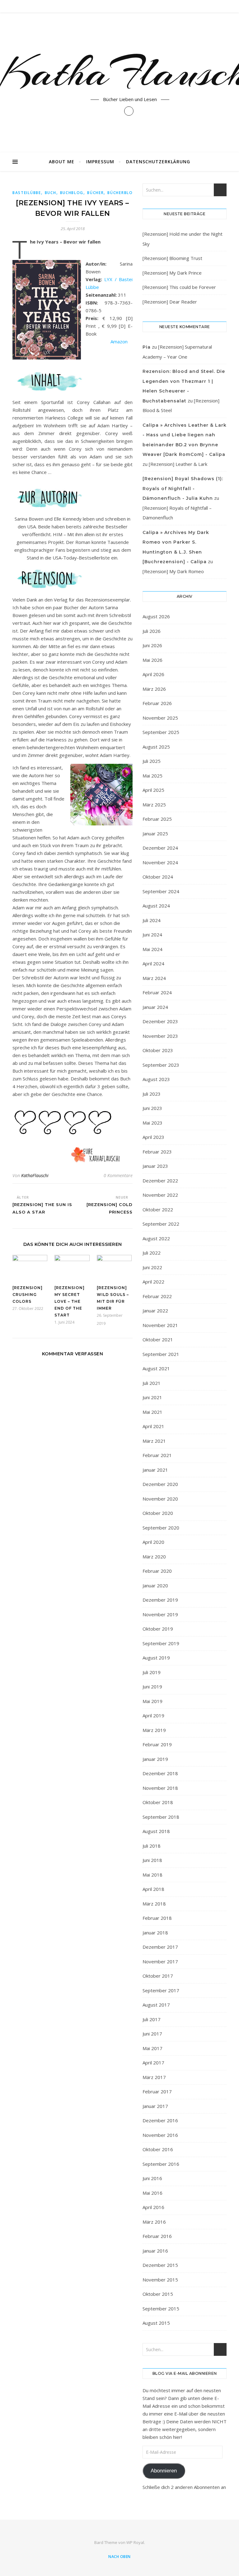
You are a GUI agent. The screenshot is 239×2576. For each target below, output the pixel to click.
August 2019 (156, 1658)
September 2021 (161, 1354)
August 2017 (156, 2005)
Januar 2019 (155, 1759)
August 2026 (156, 616)
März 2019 (154, 1730)
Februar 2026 (157, 703)
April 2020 (153, 1542)
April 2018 (153, 1889)
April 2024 (153, 963)
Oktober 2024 (158, 877)
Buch (51, 193)
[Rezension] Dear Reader (170, 302)
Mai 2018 (152, 1875)
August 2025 (156, 747)
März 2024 (154, 978)
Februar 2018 (157, 1918)
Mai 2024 (152, 949)
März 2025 (154, 805)
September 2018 (161, 1817)
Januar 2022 (155, 1311)
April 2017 (153, 2063)
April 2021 (153, 1426)
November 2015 (160, 2280)
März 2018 (154, 1904)
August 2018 (156, 1831)
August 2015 (156, 2323)
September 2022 (161, 1224)
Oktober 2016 (158, 2149)
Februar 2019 (157, 1744)
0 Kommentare (118, 1175)
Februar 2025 (157, 819)
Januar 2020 (155, 1585)
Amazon (119, 341)
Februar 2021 (157, 1455)
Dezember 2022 (160, 1181)
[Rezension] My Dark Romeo (173, 571)
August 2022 (156, 1238)
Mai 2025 (152, 776)
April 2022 (153, 1282)
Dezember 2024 (160, 848)
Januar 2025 (155, 833)
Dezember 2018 (160, 1773)
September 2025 (161, 732)
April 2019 (153, 1715)
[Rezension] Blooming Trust (172, 258)
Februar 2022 (157, 1296)
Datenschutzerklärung (158, 162)
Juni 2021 (152, 1397)
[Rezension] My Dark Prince (172, 273)
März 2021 (154, 1441)
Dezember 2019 (160, 1600)
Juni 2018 (152, 1860)
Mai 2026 (152, 660)
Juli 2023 (152, 1094)
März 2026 (154, 689)
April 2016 (153, 2207)
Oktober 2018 (158, 1802)
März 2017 (154, 2077)
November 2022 (160, 1195)
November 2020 (160, 1499)
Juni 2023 (152, 1108)
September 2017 (161, 1990)
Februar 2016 (157, 2236)
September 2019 (161, 1643)
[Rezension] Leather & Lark (178, 464)
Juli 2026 (152, 631)
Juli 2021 (152, 1383)
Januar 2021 (155, 1470)
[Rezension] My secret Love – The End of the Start (70, 1301)
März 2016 (154, 2222)
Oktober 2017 (158, 1976)
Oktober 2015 (158, 2294)
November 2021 (160, 1325)
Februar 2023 (157, 1152)
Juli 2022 (152, 1253)
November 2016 (160, 2135)
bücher (95, 193)
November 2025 (160, 718)
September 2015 (161, 2309)
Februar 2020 (157, 1571)
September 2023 (161, 1065)
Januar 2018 (155, 1933)
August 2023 (156, 1079)
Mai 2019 (152, 1701)
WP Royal (135, 2542)
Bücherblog (122, 193)
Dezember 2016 (160, 2120)
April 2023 (153, 1137)
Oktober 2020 (158, 1513)
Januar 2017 (155, 2106)
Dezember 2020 (160, 1484)
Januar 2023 (155, 1166)
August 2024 (156, 906)
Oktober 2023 (158, 1050)
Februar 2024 (157, 992)
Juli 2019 (152, 1672)
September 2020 (161, 1528)
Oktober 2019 (158, 1629)
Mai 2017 (152, 2048)
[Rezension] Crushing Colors (28, 1295)
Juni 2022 (152, 1267)
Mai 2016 (152, 2193)
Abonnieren (164, 2471)
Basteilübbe (27, 193)
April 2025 (153, 790)
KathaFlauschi (35, 1175)
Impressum (100, 162)
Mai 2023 (152, 1123)
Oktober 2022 (158, 1209)
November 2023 (160, 1036)
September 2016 (161, 2164)
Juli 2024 (152, 920)
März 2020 (154, 1557)
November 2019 (160, 1614)
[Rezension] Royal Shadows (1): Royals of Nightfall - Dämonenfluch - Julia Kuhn (183, 488)
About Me (62, 162)
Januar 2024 (155, 1007)
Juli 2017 (152, 2019)
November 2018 (160, 1788)
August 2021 (156, 1368)
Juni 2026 (152, 645)
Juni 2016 (152, 2178)
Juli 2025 (152, 761)
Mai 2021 (152, 1412)
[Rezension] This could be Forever (179, 287)
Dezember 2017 (160, 1947)
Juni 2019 (152, 1687)
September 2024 (161, 891)
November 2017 (160, 1961)
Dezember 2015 (160, 2265)
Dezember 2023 (160, 1021)
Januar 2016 (155, 2251)
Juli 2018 (152, 1846)
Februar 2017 (157, 2091)
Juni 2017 (152, 2034)
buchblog (72, 193)
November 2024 (160, 862)
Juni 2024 (152, 935)
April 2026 (153, 674)
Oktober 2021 (158, 1339)
